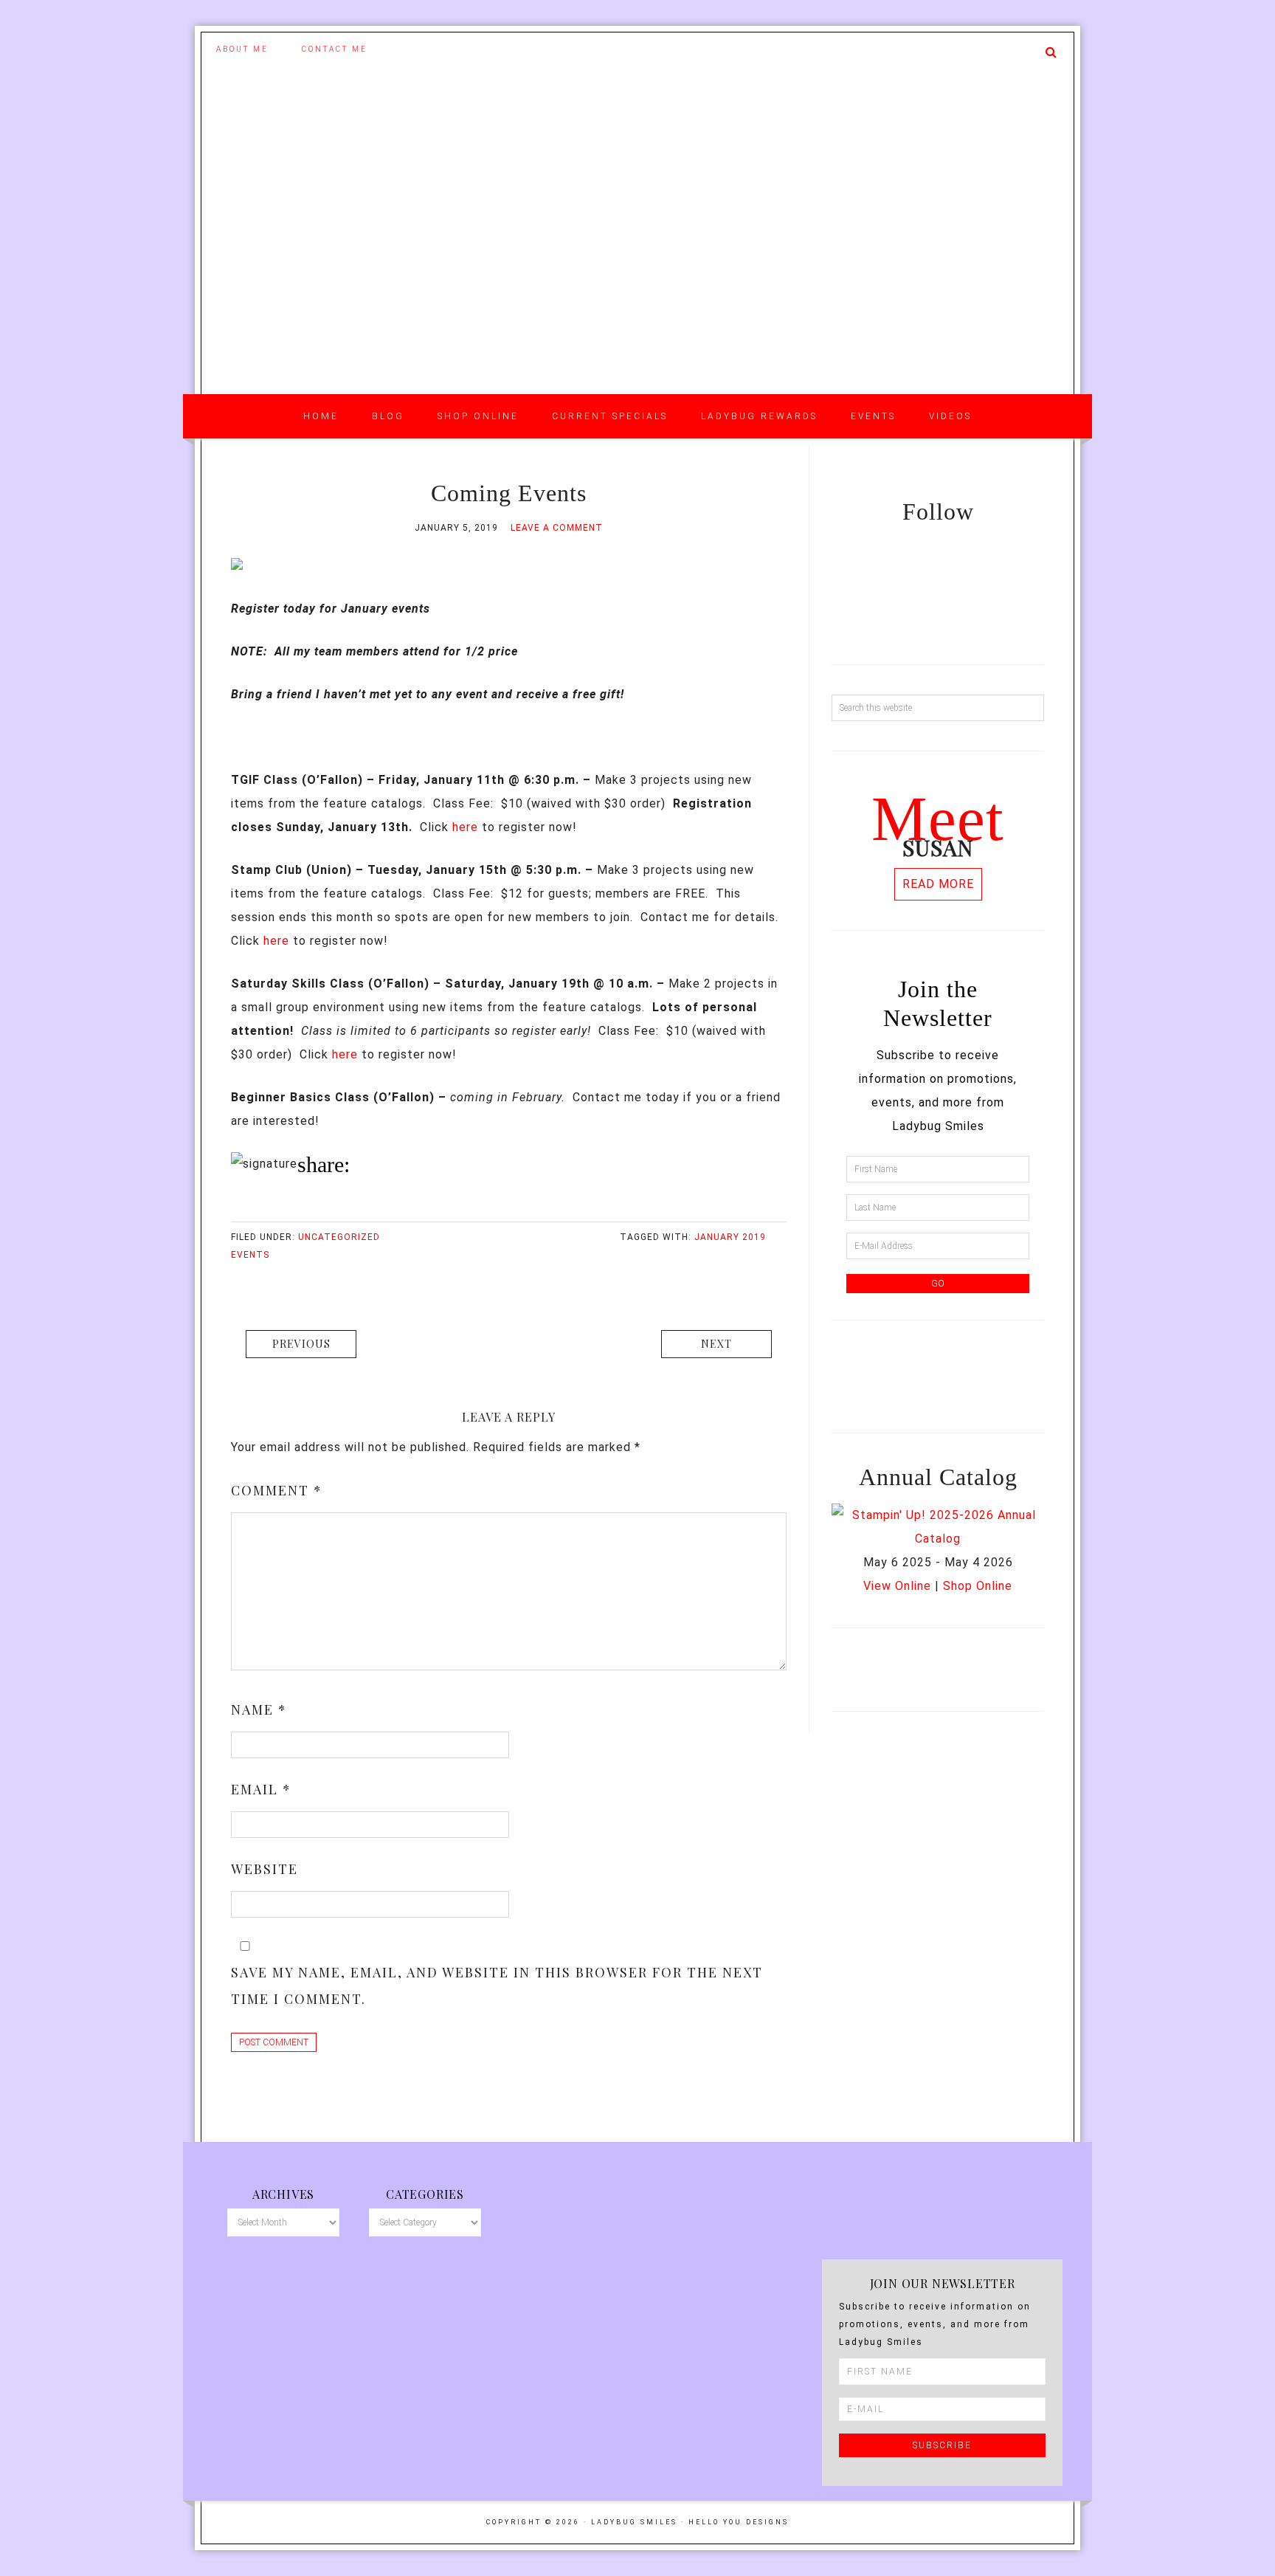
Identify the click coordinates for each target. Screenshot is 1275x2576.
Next (716, 1344)
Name (259, 1709)
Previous (301, 1344)
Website (265, 1869)
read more (938, 884)
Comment (277, 1490)
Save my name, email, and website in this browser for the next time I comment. (497, 1986)
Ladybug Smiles (637, 266)
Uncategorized (339, 1237)
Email (261, 1789)
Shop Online (978, 1586)
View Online (897, 1586)
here (465, 827)
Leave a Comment (557, 528)
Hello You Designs (739, 2522)
